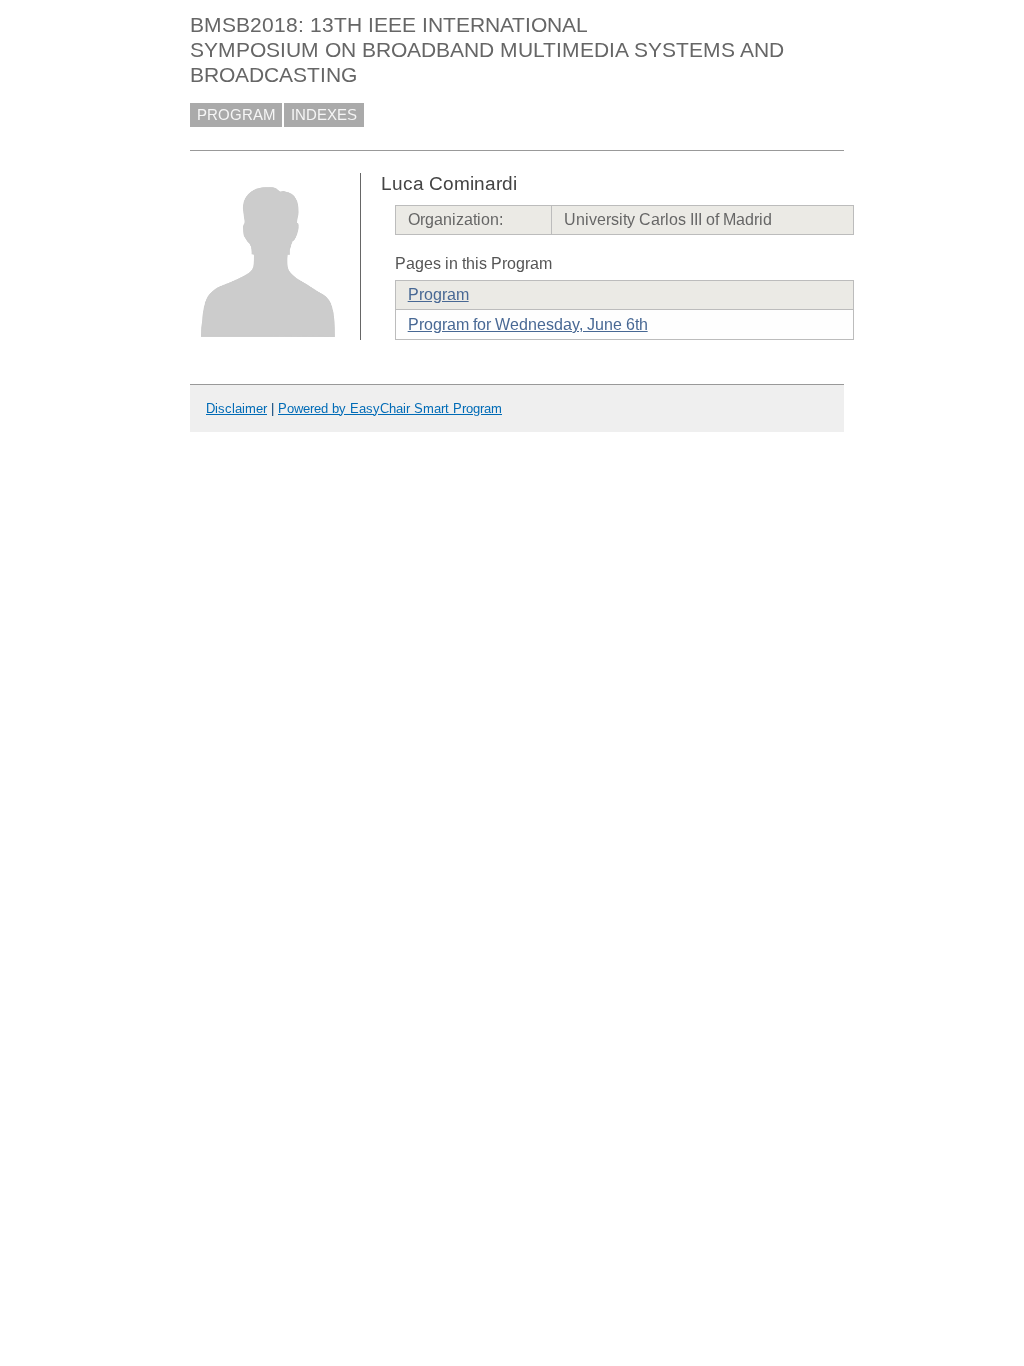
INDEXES (324, 115)
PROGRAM (236, 115)
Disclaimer (236, 408)
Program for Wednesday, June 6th (528, 324)
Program (438, 294)
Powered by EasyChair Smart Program (390, 408)
